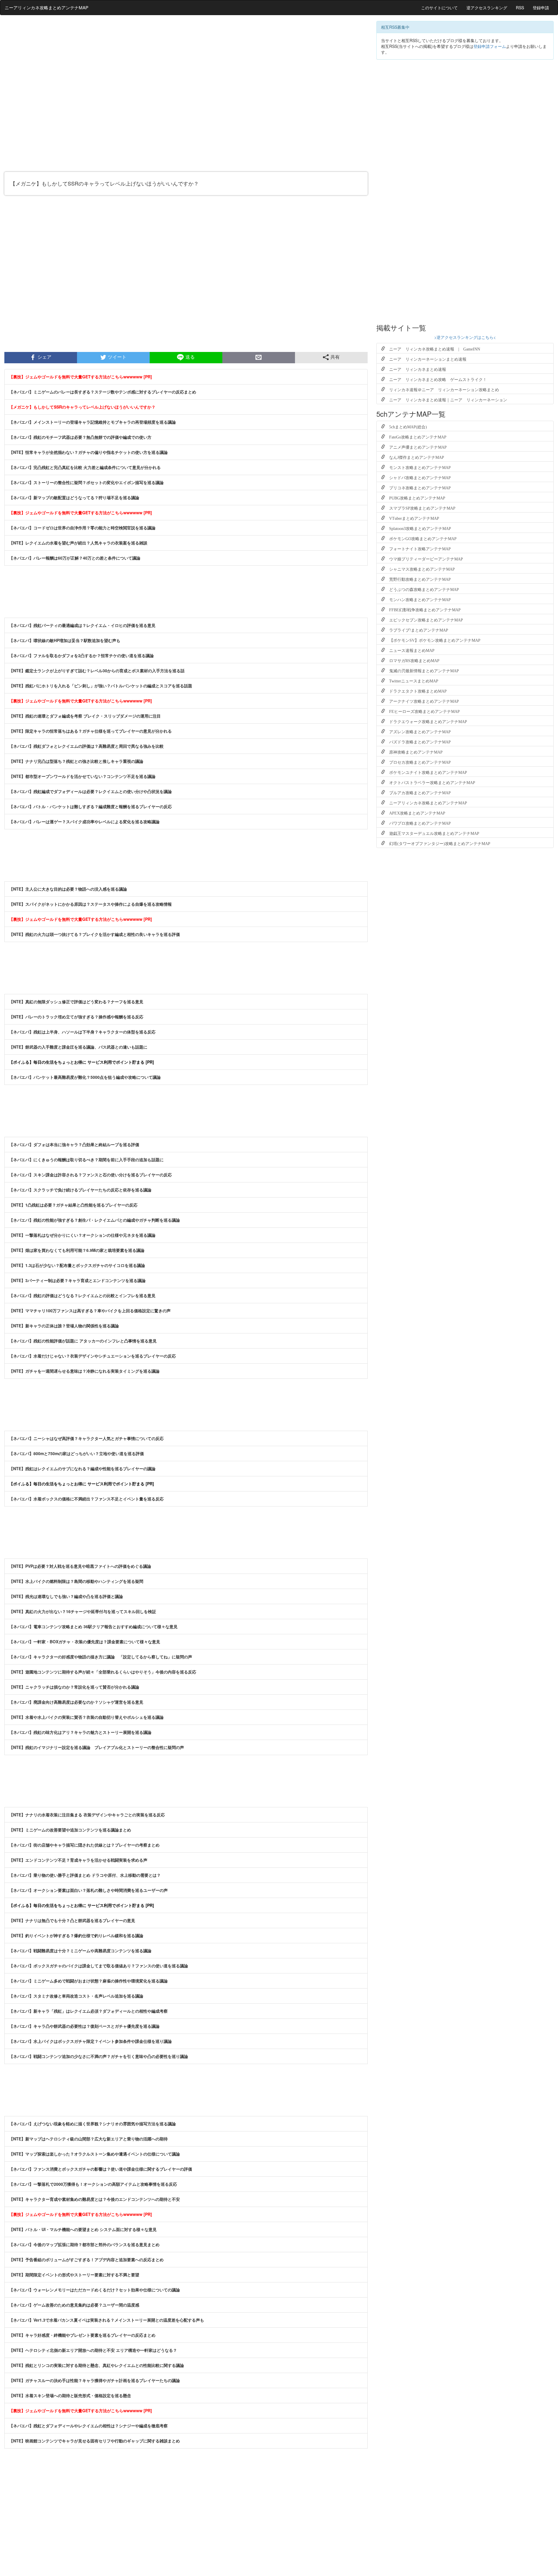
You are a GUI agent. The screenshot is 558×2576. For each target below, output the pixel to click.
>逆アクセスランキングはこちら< (465, 337)
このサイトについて (439, 8)
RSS (520, 8)
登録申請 (541, 8)
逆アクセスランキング (487, 8)
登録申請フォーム (490, 46)
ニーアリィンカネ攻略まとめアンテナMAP (46, 7)
